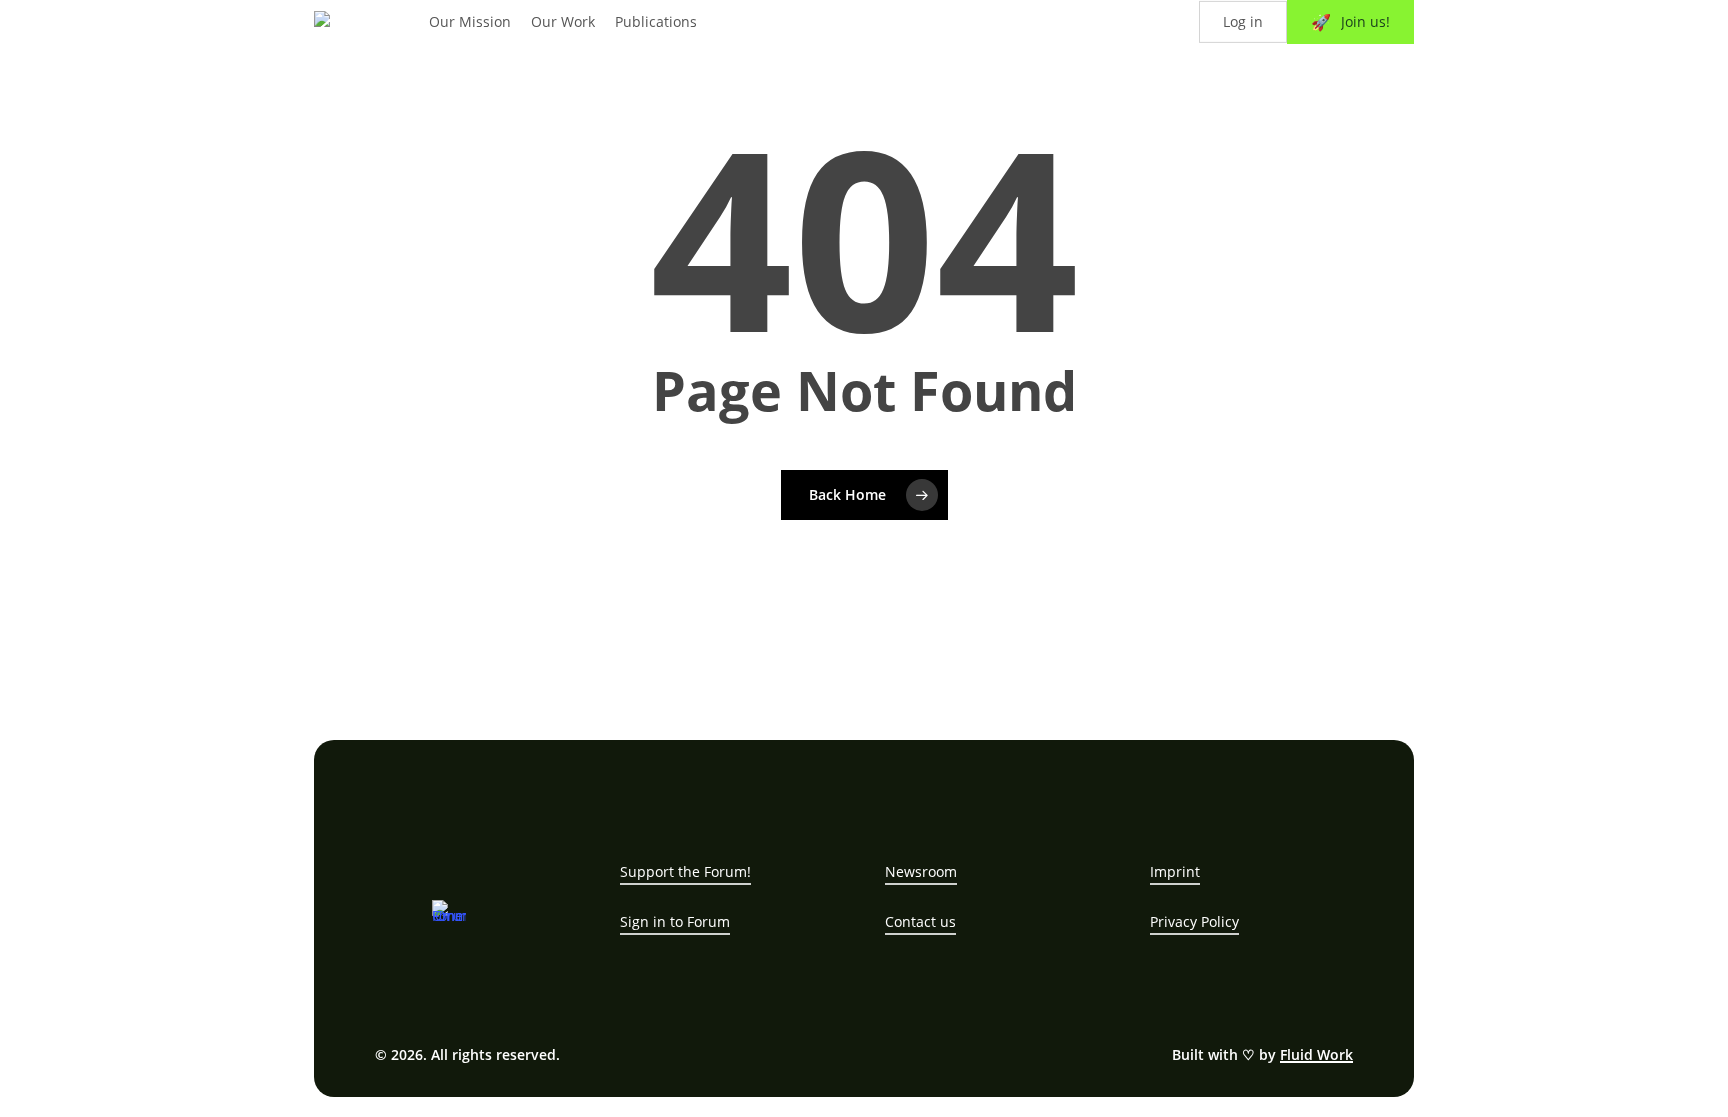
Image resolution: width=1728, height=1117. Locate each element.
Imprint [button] (1175, 871)
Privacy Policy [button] (1194, 921)
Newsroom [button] (921, 871)
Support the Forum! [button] (685, 871)
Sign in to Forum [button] (675, 921)
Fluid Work (1316, 1054)
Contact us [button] (920, 921)
